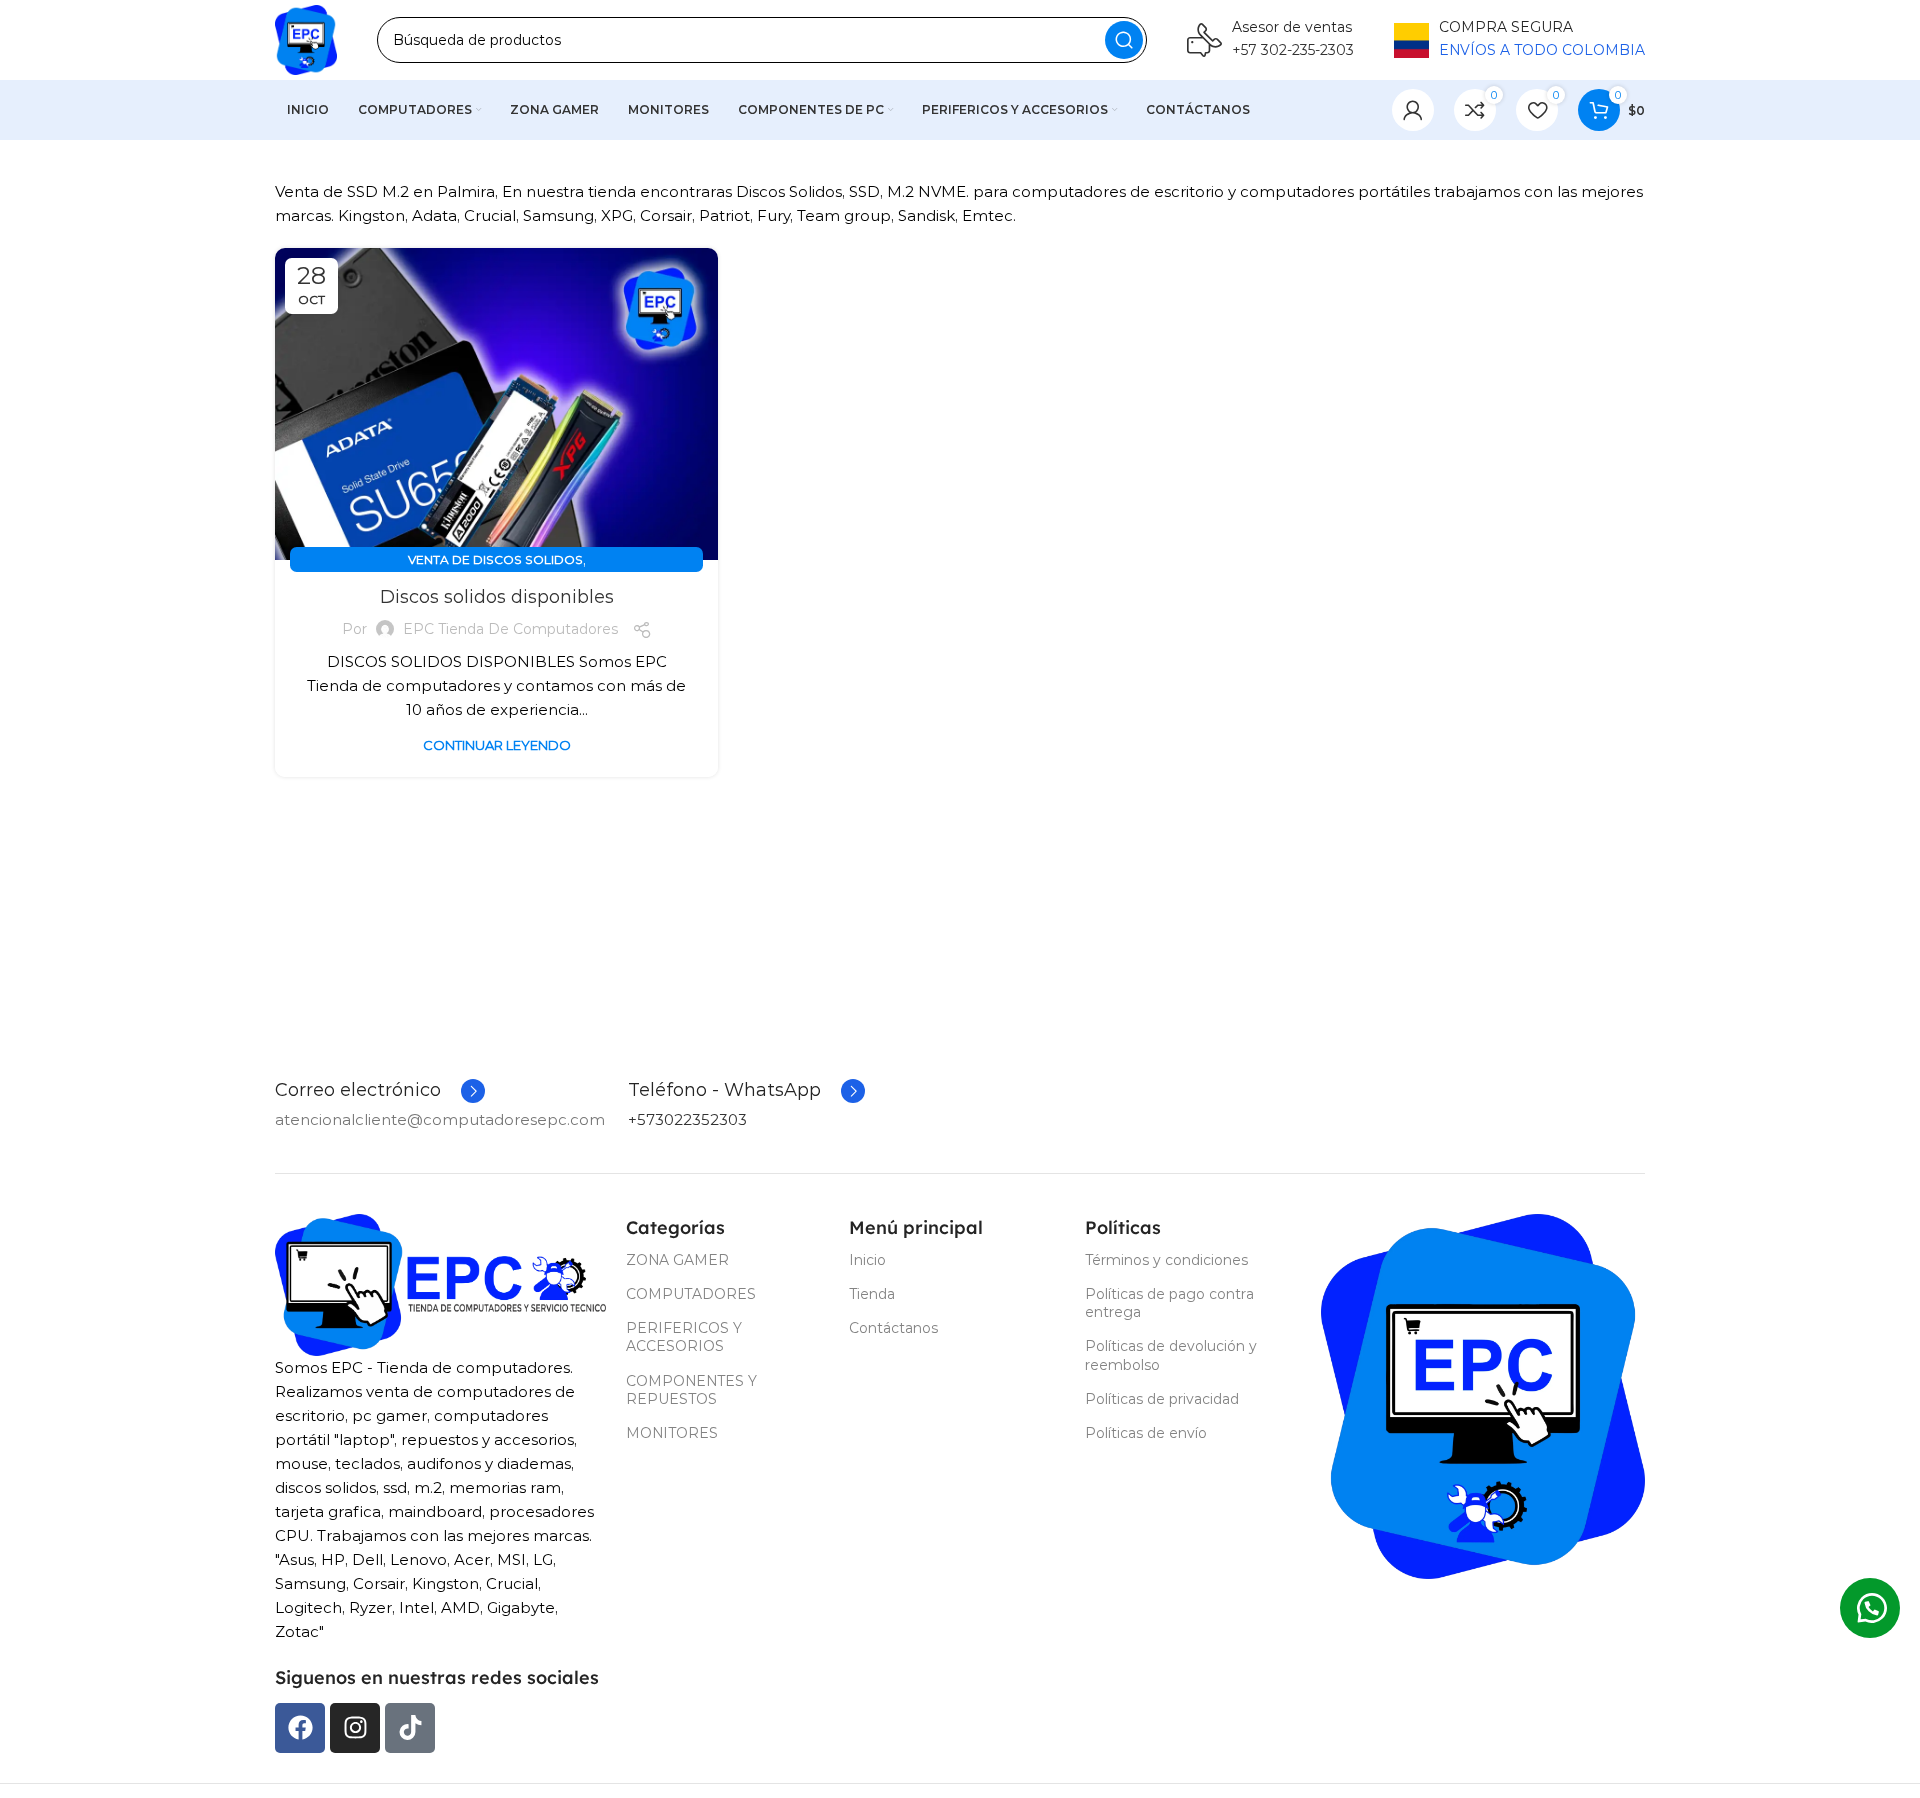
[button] (1870, 1608)
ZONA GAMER (677, 1260)
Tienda (872, 1294)
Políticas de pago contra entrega (1169, 1303)
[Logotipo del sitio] (306, 40)
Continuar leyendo (497, 745)
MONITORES (672, 1433)
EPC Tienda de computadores (510, 629)
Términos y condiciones (1166, 1260)
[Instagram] (355, 1728)
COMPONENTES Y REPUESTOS (691, 1390)
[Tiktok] (410, 1728)
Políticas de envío (1146, 1433)
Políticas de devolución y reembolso (1171, 1355)
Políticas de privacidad (1162, 1399)
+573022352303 (687, 1119)
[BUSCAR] (1124, 40)
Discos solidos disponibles (497, 597)
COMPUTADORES (691, 1294)
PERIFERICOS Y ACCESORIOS (684, 1337)
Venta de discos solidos (495, 559)
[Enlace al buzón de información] (1270, 40)
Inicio (867, 1260)
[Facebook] (300, 1728)
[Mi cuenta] (1413, 110)
